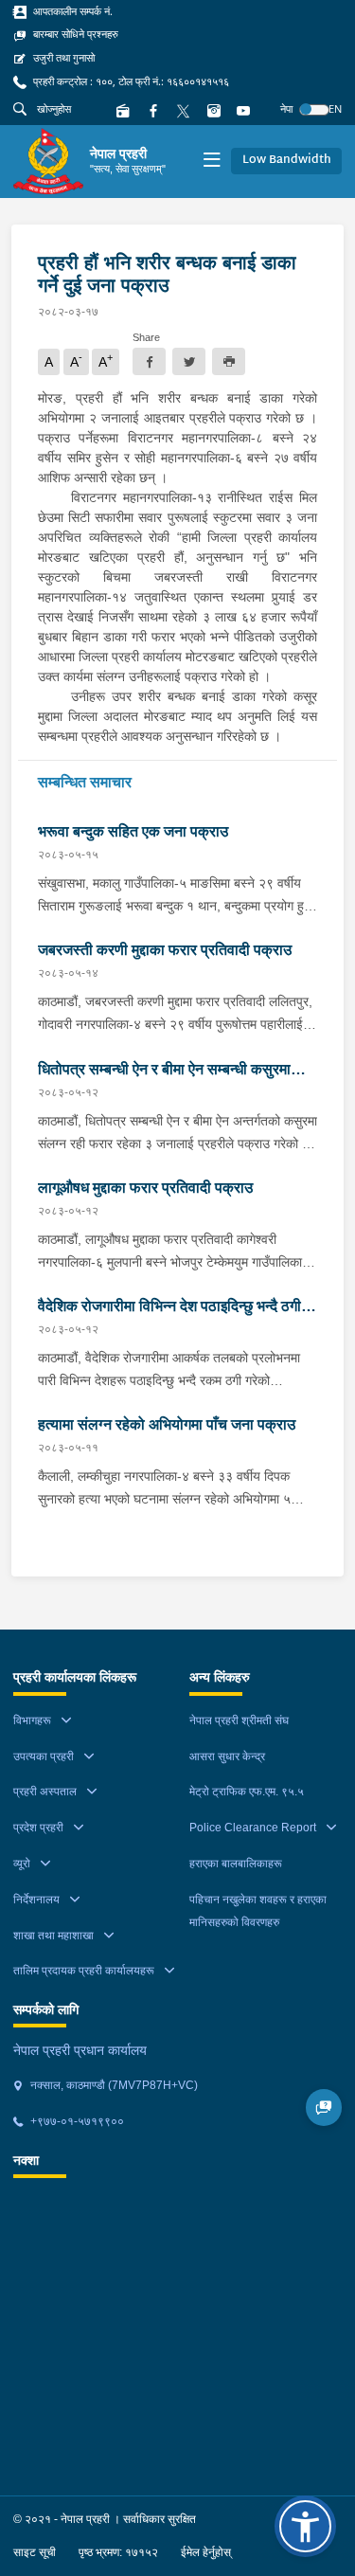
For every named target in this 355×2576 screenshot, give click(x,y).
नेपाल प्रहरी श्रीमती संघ (239, 1720)
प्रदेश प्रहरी (38, 1828)
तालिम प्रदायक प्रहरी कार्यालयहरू (84, 1971)
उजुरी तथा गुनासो (62, 58)
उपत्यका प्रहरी (44, 1756)
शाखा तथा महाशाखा (53, 1936)
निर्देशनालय (36, 1900)
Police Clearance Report (253, 1828)
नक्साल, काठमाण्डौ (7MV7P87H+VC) (113, 2085)
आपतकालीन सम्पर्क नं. (71, 11)
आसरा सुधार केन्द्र (227, 1756)
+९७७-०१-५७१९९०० (76, 2121)
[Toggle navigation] (212, 162)
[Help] (324, 2108)
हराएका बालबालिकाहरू (236, 1864)
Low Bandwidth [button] (287, 160)
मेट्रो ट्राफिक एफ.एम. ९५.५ (247, 1792)
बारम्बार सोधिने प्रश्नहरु (74, 34)
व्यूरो (22, 1864)
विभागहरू (32, 1720)
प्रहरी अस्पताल (45, 1792)
